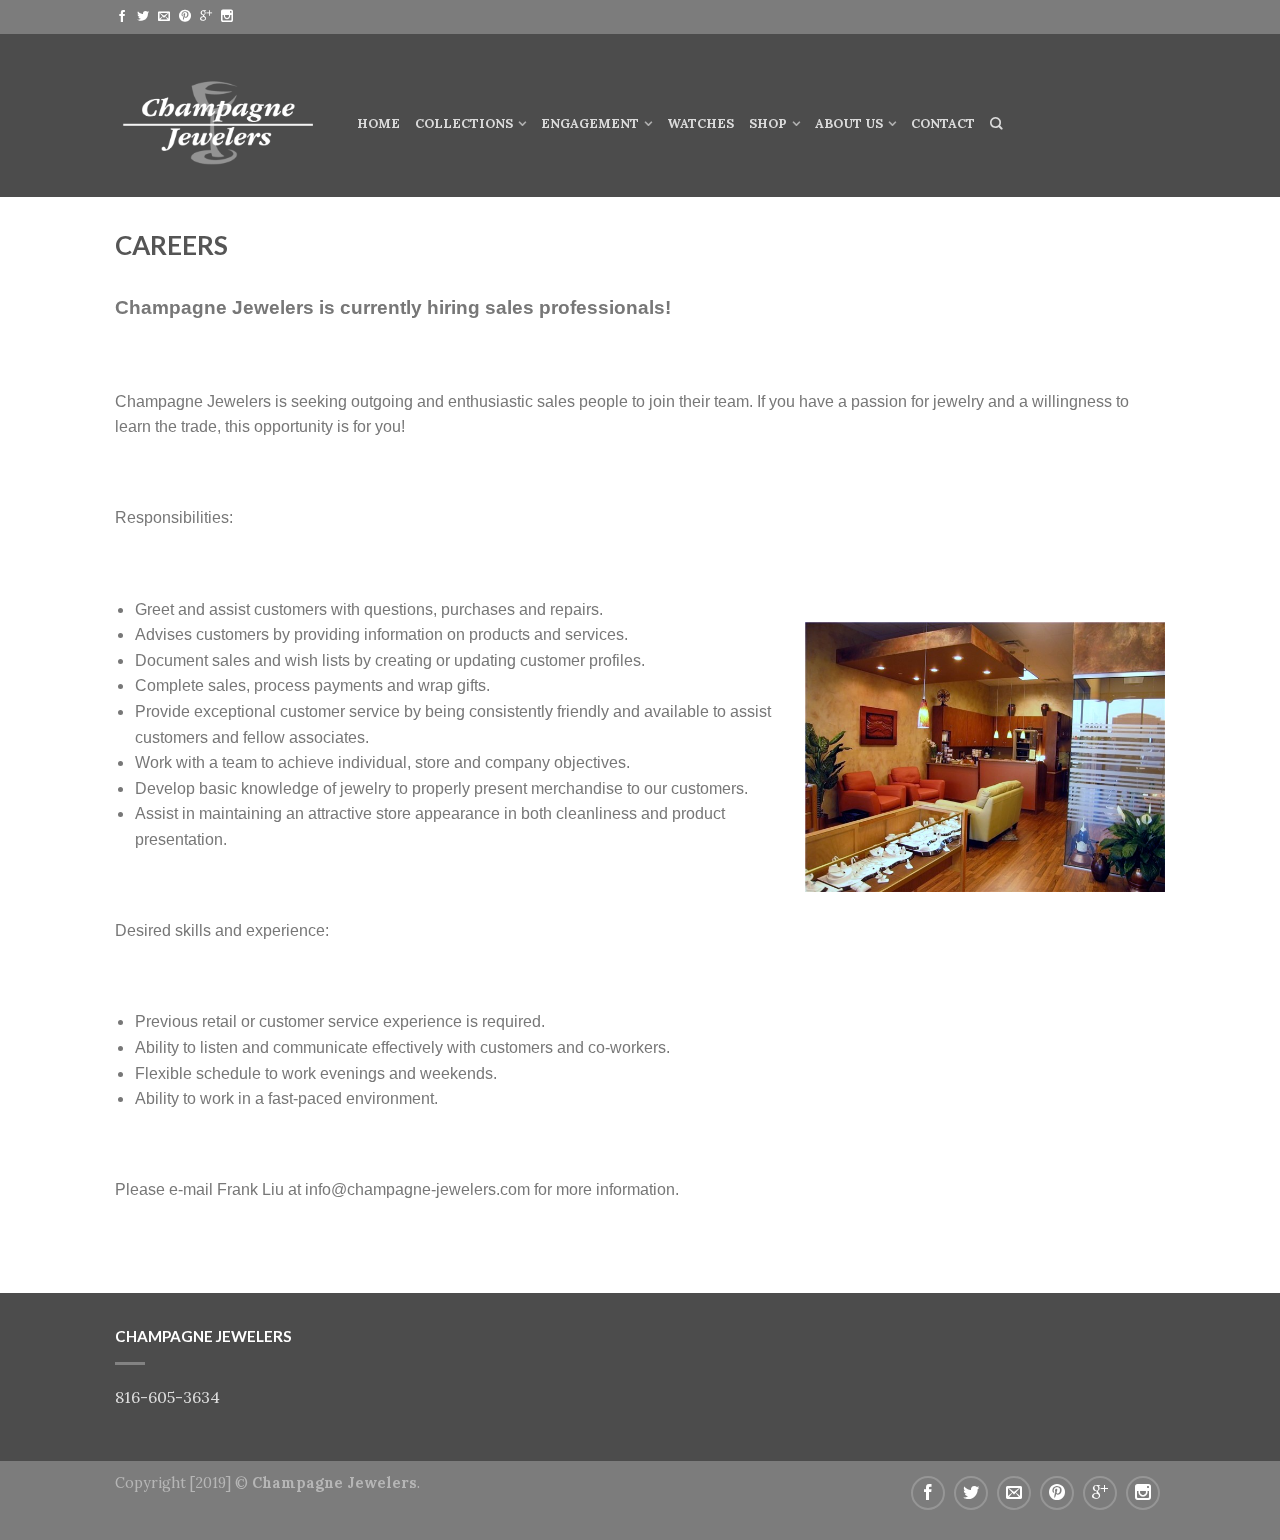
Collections (464, 123)
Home (378, 123)
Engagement (590, 123)
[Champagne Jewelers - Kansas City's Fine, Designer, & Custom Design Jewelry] (221, 115)
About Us (849, 123)
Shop (768, 123)
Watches (700, 123)
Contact (943, 123)
